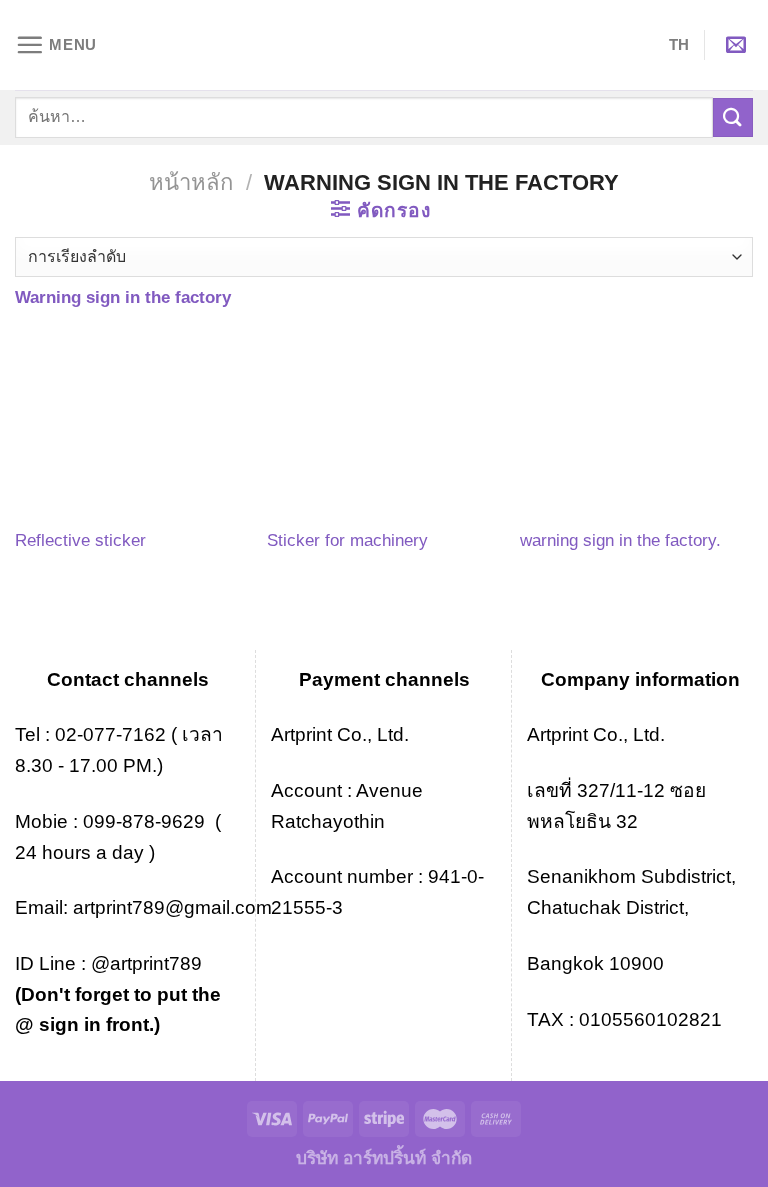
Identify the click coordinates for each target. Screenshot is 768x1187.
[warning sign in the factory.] (636, 425)
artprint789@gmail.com (172, 907)
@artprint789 (144, 963)
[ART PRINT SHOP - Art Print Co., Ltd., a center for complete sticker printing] (384, 45)
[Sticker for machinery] (383, 425)
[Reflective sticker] (131, 425)
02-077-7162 (110, 734)
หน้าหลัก (191, 182)
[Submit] (733, 117)
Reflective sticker (80, 540)
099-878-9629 (144, 821)
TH (679, 44)
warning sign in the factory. (620, 540)
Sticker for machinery (347, 540)
